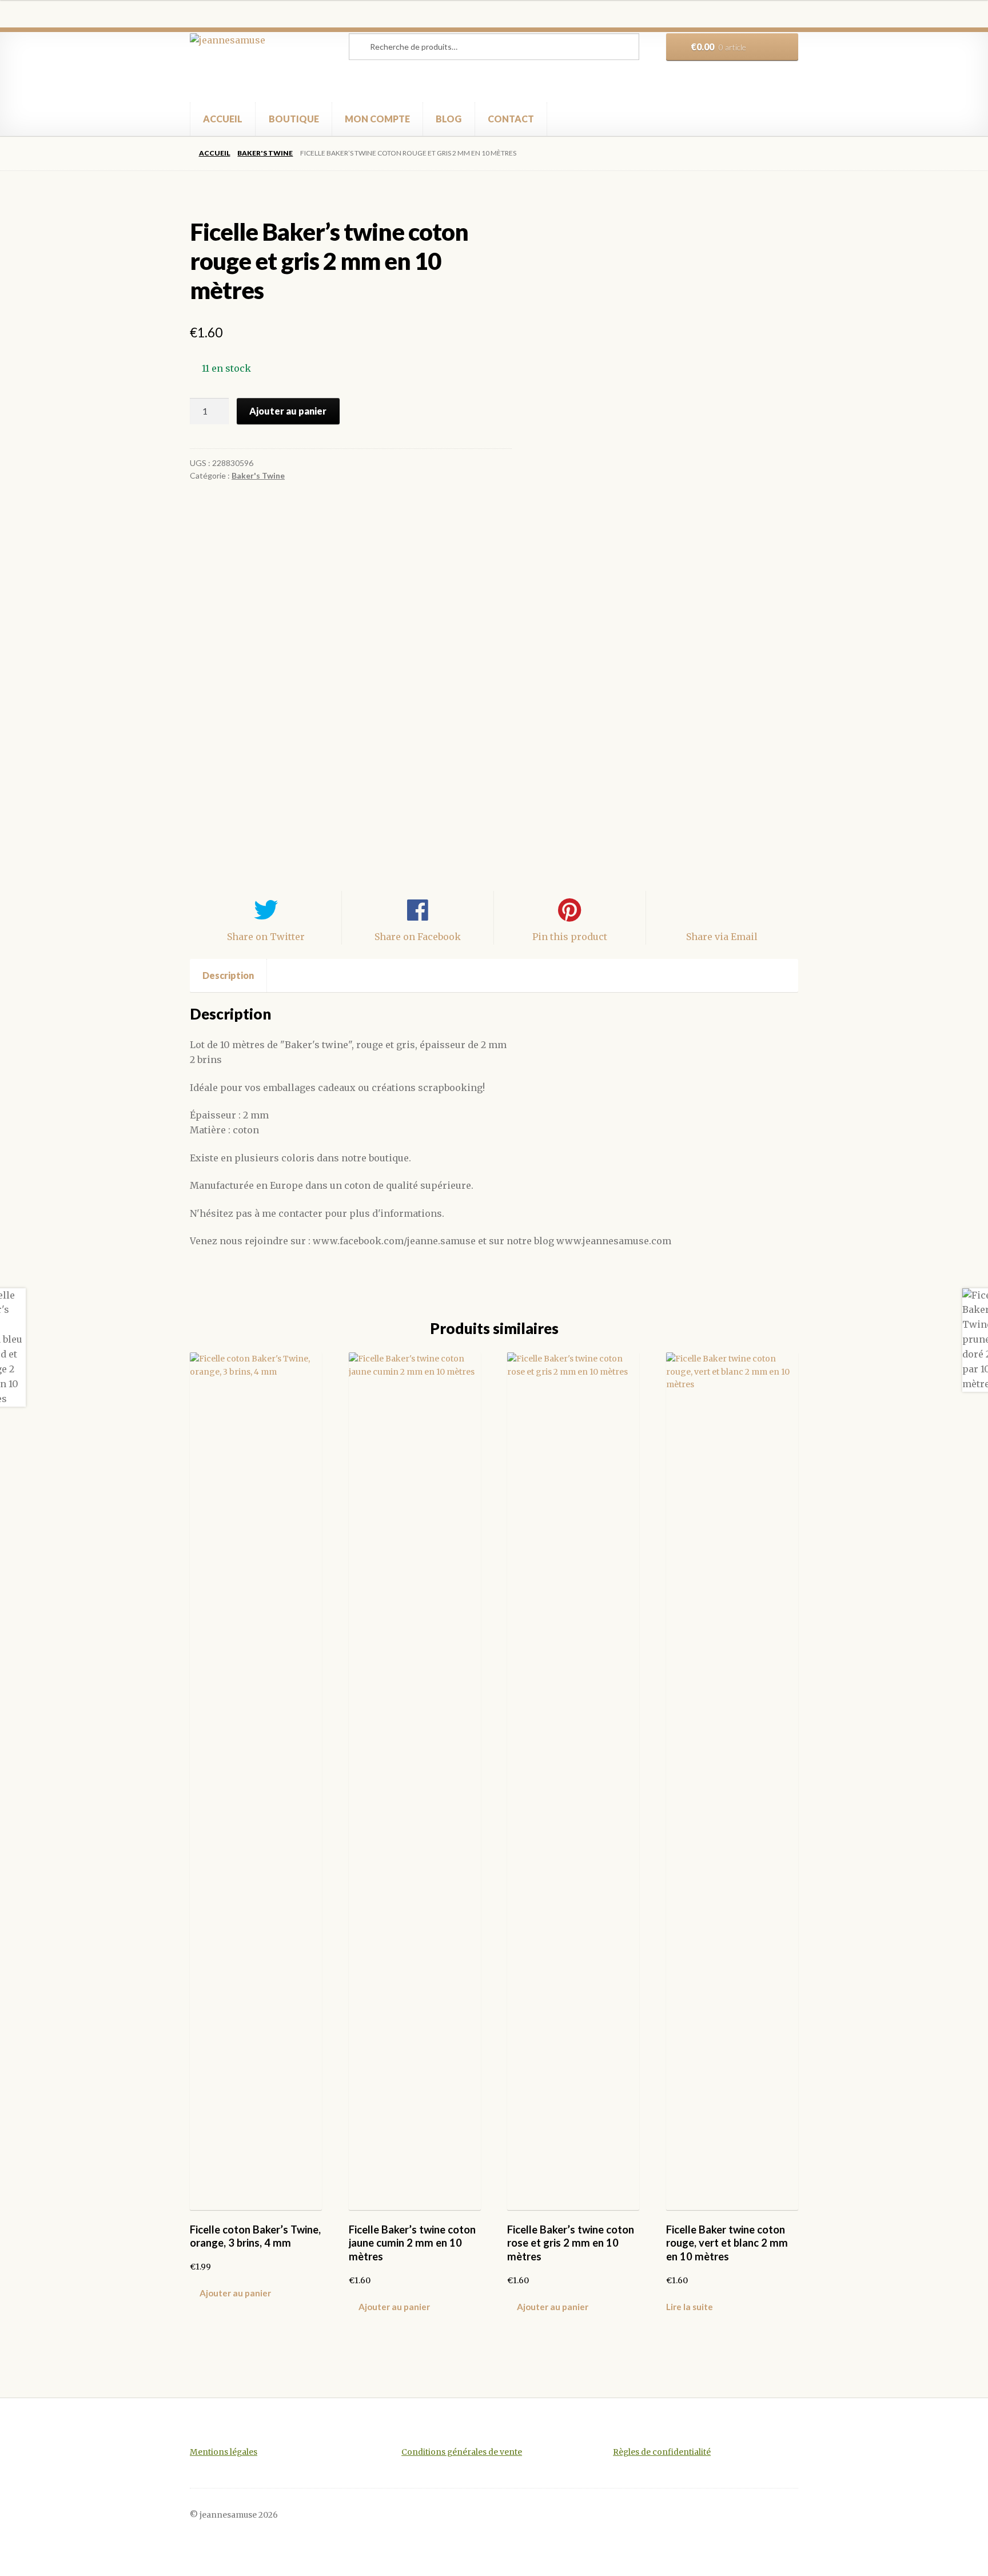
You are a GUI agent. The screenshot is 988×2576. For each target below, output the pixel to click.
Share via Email (722, 937)
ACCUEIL (223, 119)
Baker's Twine (265, 153)
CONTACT (511, 119)
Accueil (214, 153)
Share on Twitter (266, 937)
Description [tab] (228, 975)
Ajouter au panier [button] (235, 2293)
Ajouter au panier (288, 411)
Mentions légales (224, 2452)
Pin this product (570, 937)
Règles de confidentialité (662, 2452)
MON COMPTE (377, 119)
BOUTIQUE (294, 119)
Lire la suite (690, 2307)
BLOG (449, 119)
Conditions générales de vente (462, 2452)
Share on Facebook (418, 937)
